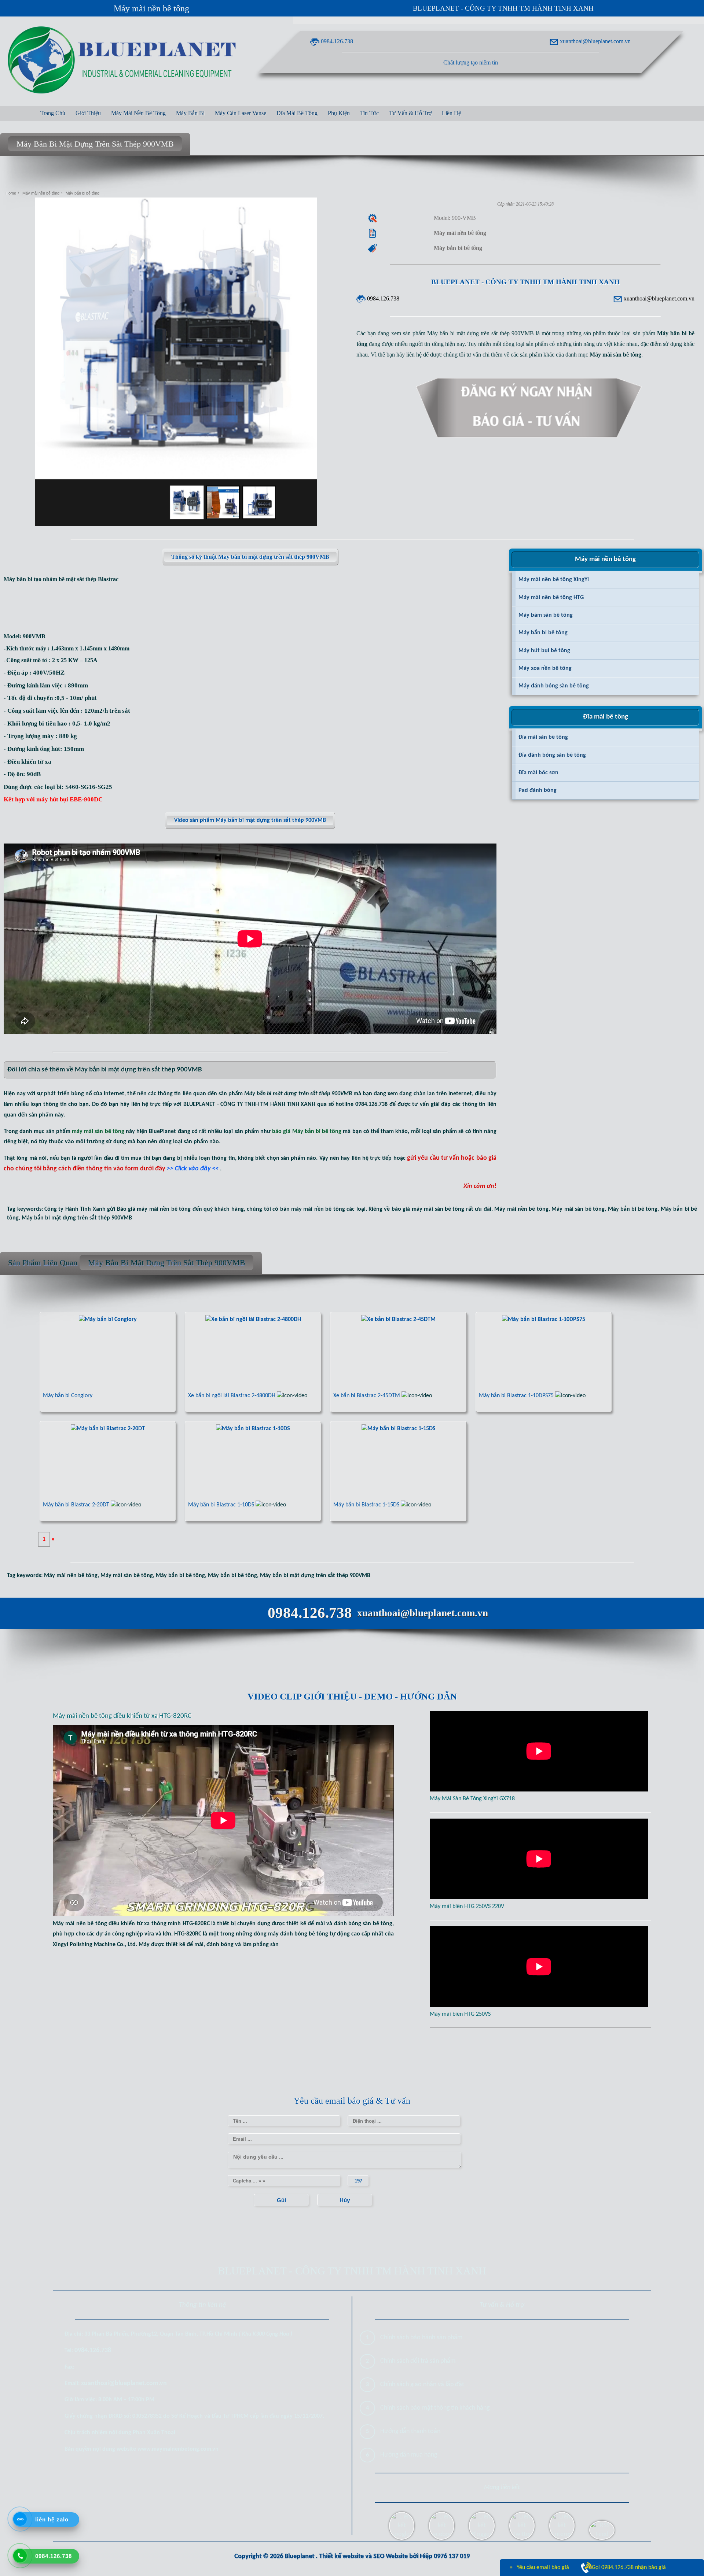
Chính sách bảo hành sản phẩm (421, 2338)
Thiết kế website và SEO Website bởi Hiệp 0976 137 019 (394, 2556)
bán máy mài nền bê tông (313, 1209)
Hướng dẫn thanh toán (410, 2431)
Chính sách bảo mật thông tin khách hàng (435, 2408)
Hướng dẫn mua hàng (409, 2455)
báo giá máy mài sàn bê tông (428, 1209)
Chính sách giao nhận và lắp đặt (422, 2385)
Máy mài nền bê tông (151, 8)
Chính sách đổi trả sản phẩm (418, 2361)
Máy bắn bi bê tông (633, 1209)
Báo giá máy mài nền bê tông (154, 1209)
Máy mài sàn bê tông (578, 1209)
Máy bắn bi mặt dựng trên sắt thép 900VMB (77, 1218)
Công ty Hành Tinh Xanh (75, 1209)
